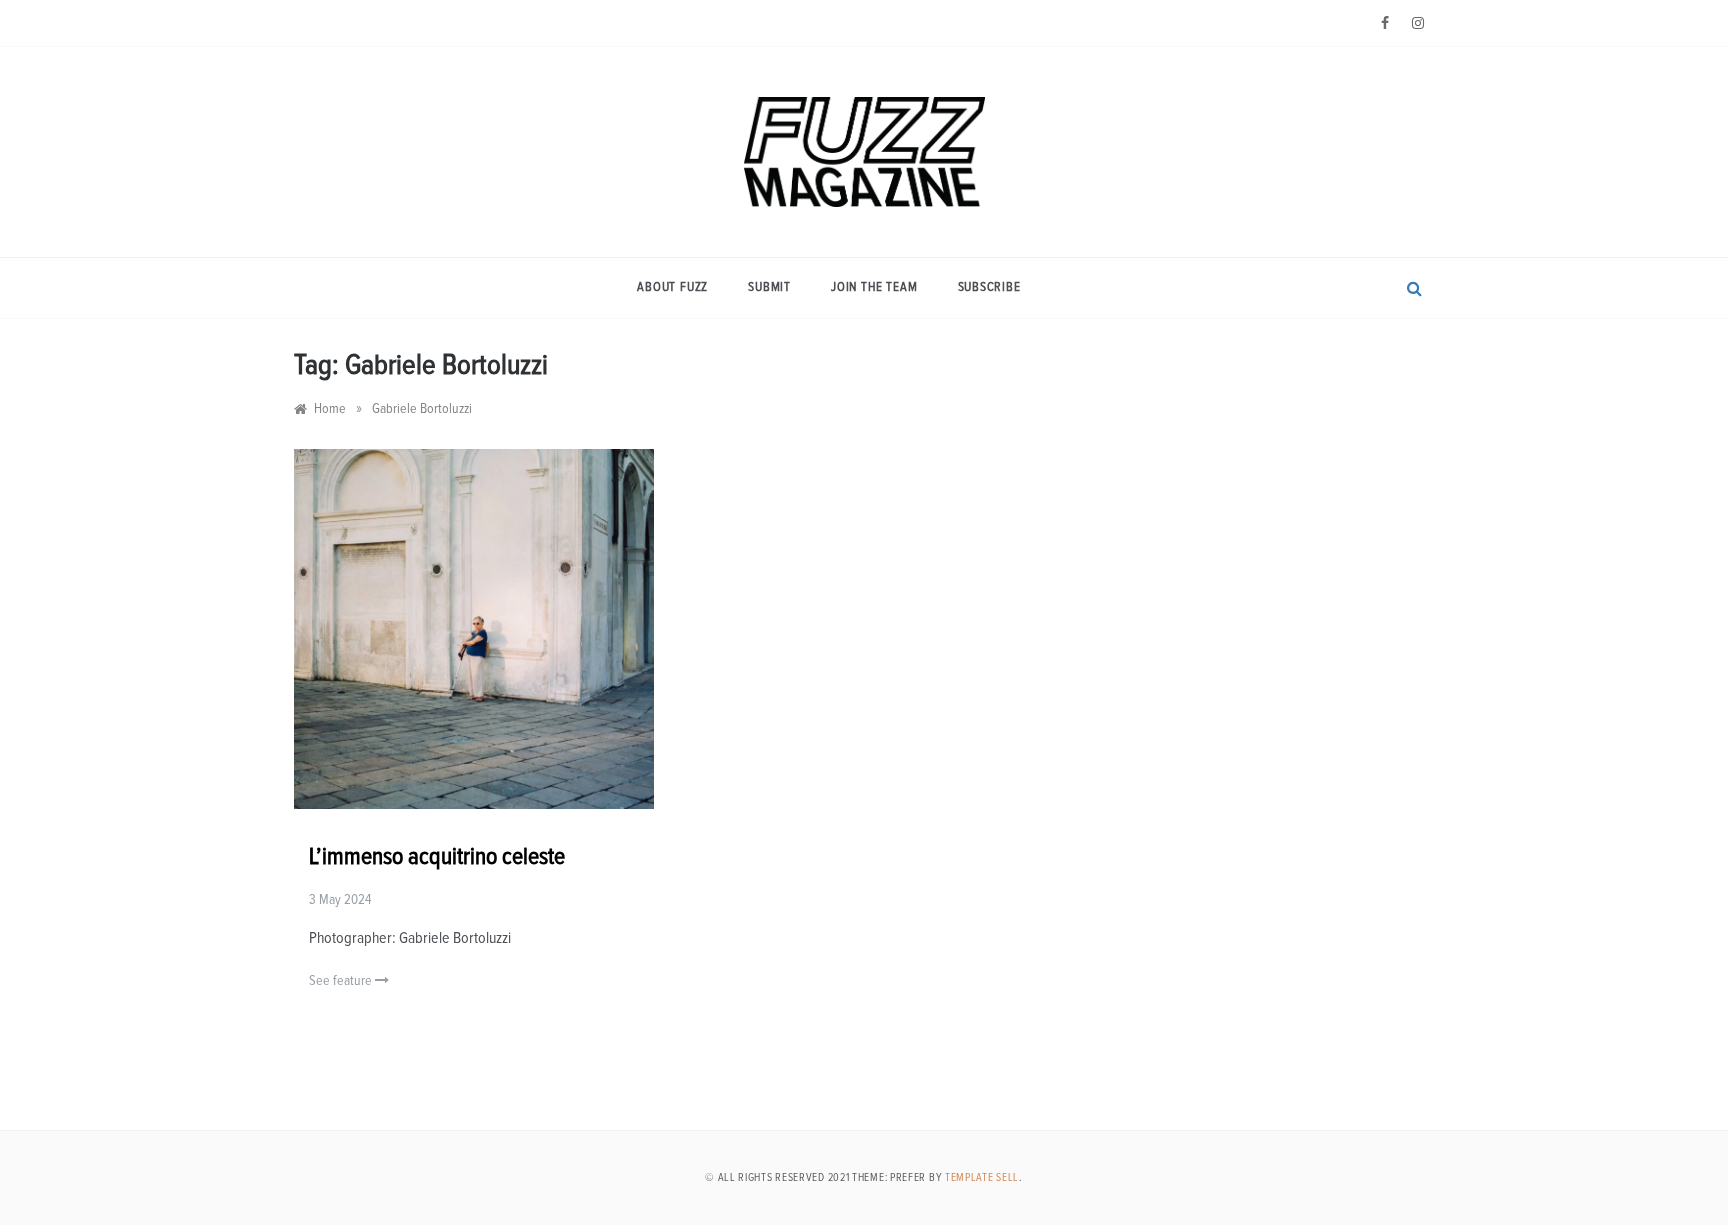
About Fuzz (672, 287)
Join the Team (874, 287)
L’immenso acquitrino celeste (437, 857)
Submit (769, 287)
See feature (342, 981)
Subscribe (989, 287)
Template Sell (982, 1177)
